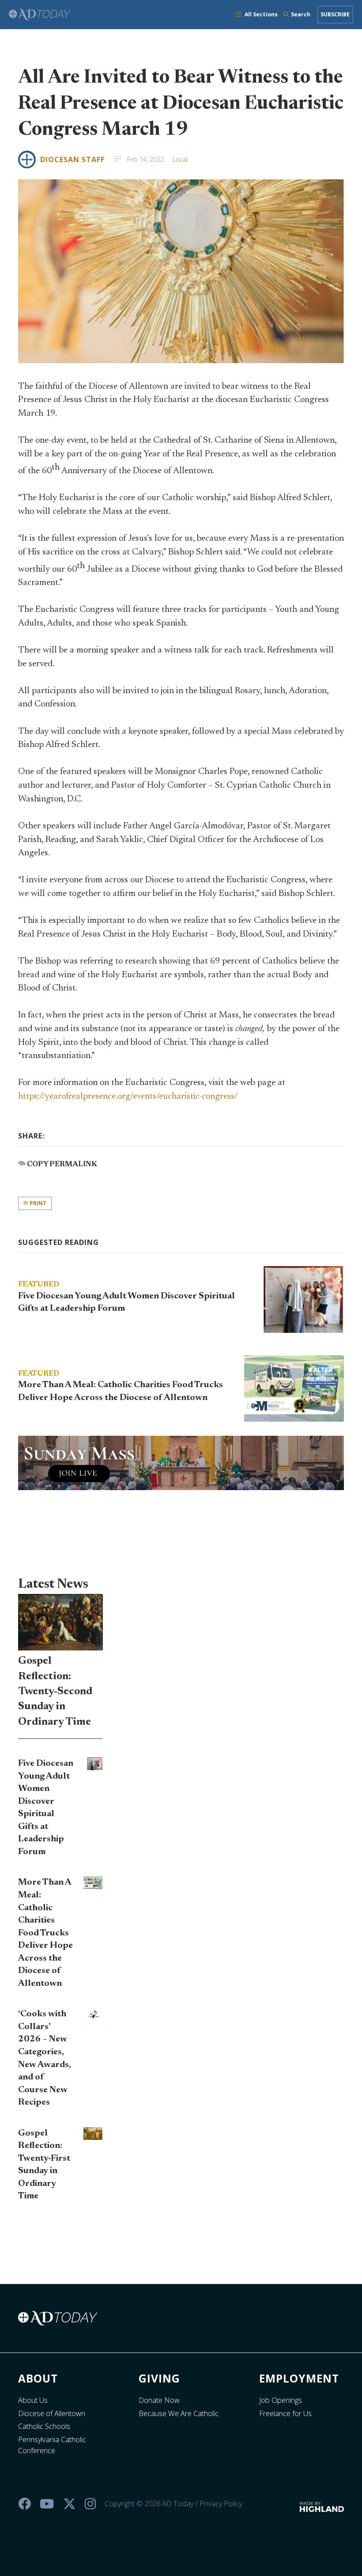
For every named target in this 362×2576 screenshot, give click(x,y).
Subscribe (335, 14)
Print (38, 1203)
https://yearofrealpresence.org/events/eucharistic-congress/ (128, 1096)
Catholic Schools (44, 2426)
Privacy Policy (221, 2504)
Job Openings (281, 2400)
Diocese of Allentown (52, 2413)
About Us (33, 2400)
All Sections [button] (261, 14)
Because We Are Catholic (179, 2413)
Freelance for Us (285, 2413)
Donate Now (159, 2400)
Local (180, 159)
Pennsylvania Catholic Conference (52, 2445)
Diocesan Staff (72, 159)
